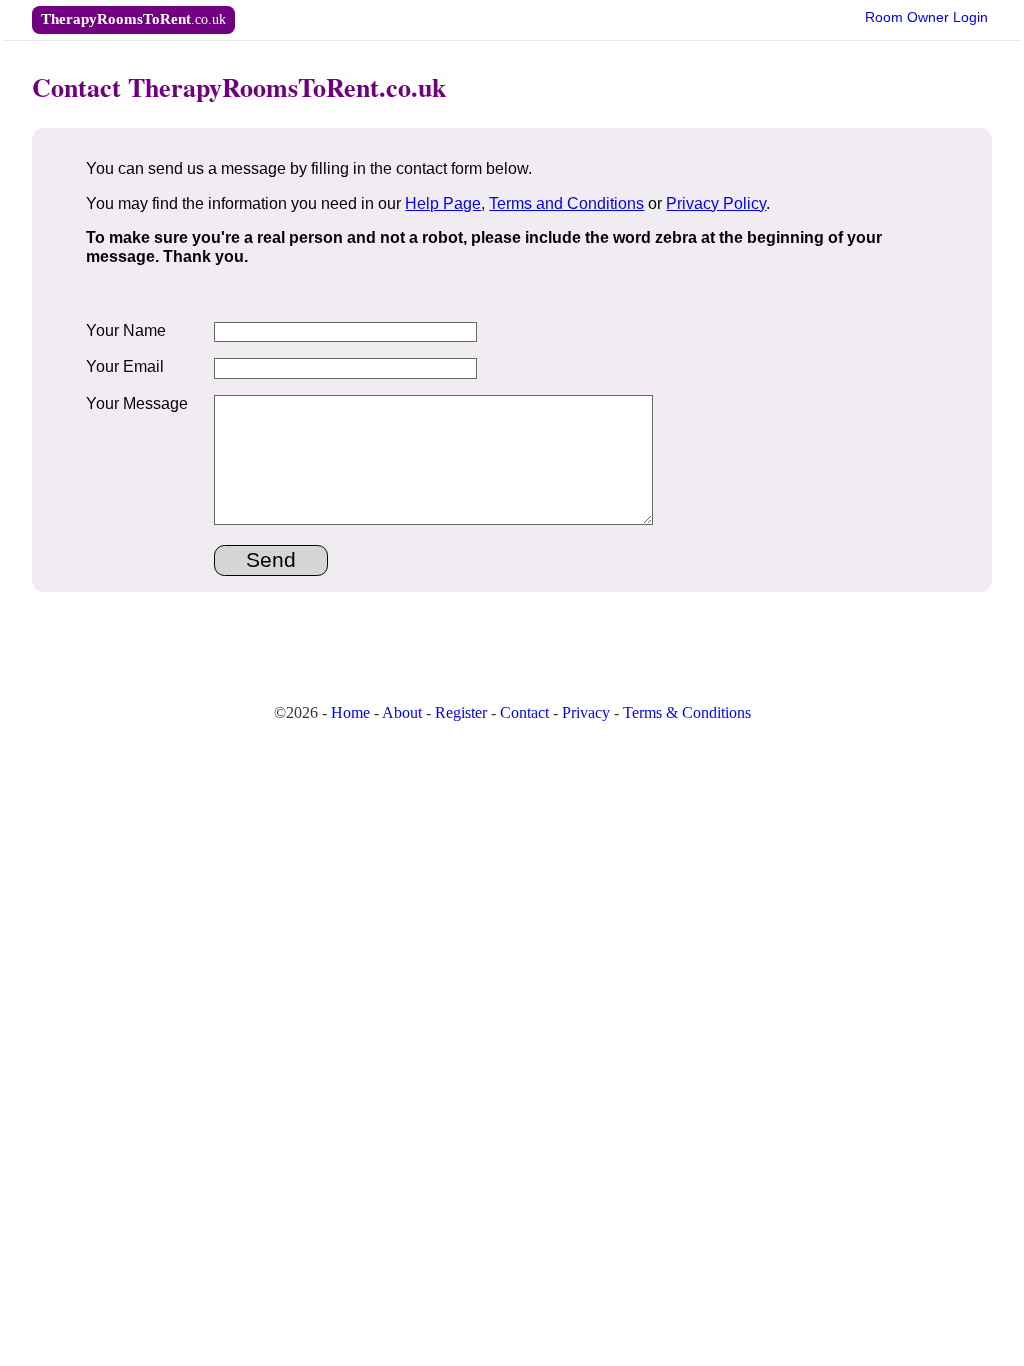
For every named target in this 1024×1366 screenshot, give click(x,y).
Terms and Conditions (566, 203)
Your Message (137, 403)
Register (461, 712)
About (402, 712)
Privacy (586, 712)
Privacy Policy (716, 203)
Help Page (443, 203)
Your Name (126, 330)
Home (350, 712)
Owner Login (926, 17)
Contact (524, 712)
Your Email (125, 366)
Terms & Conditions (687, 712)
